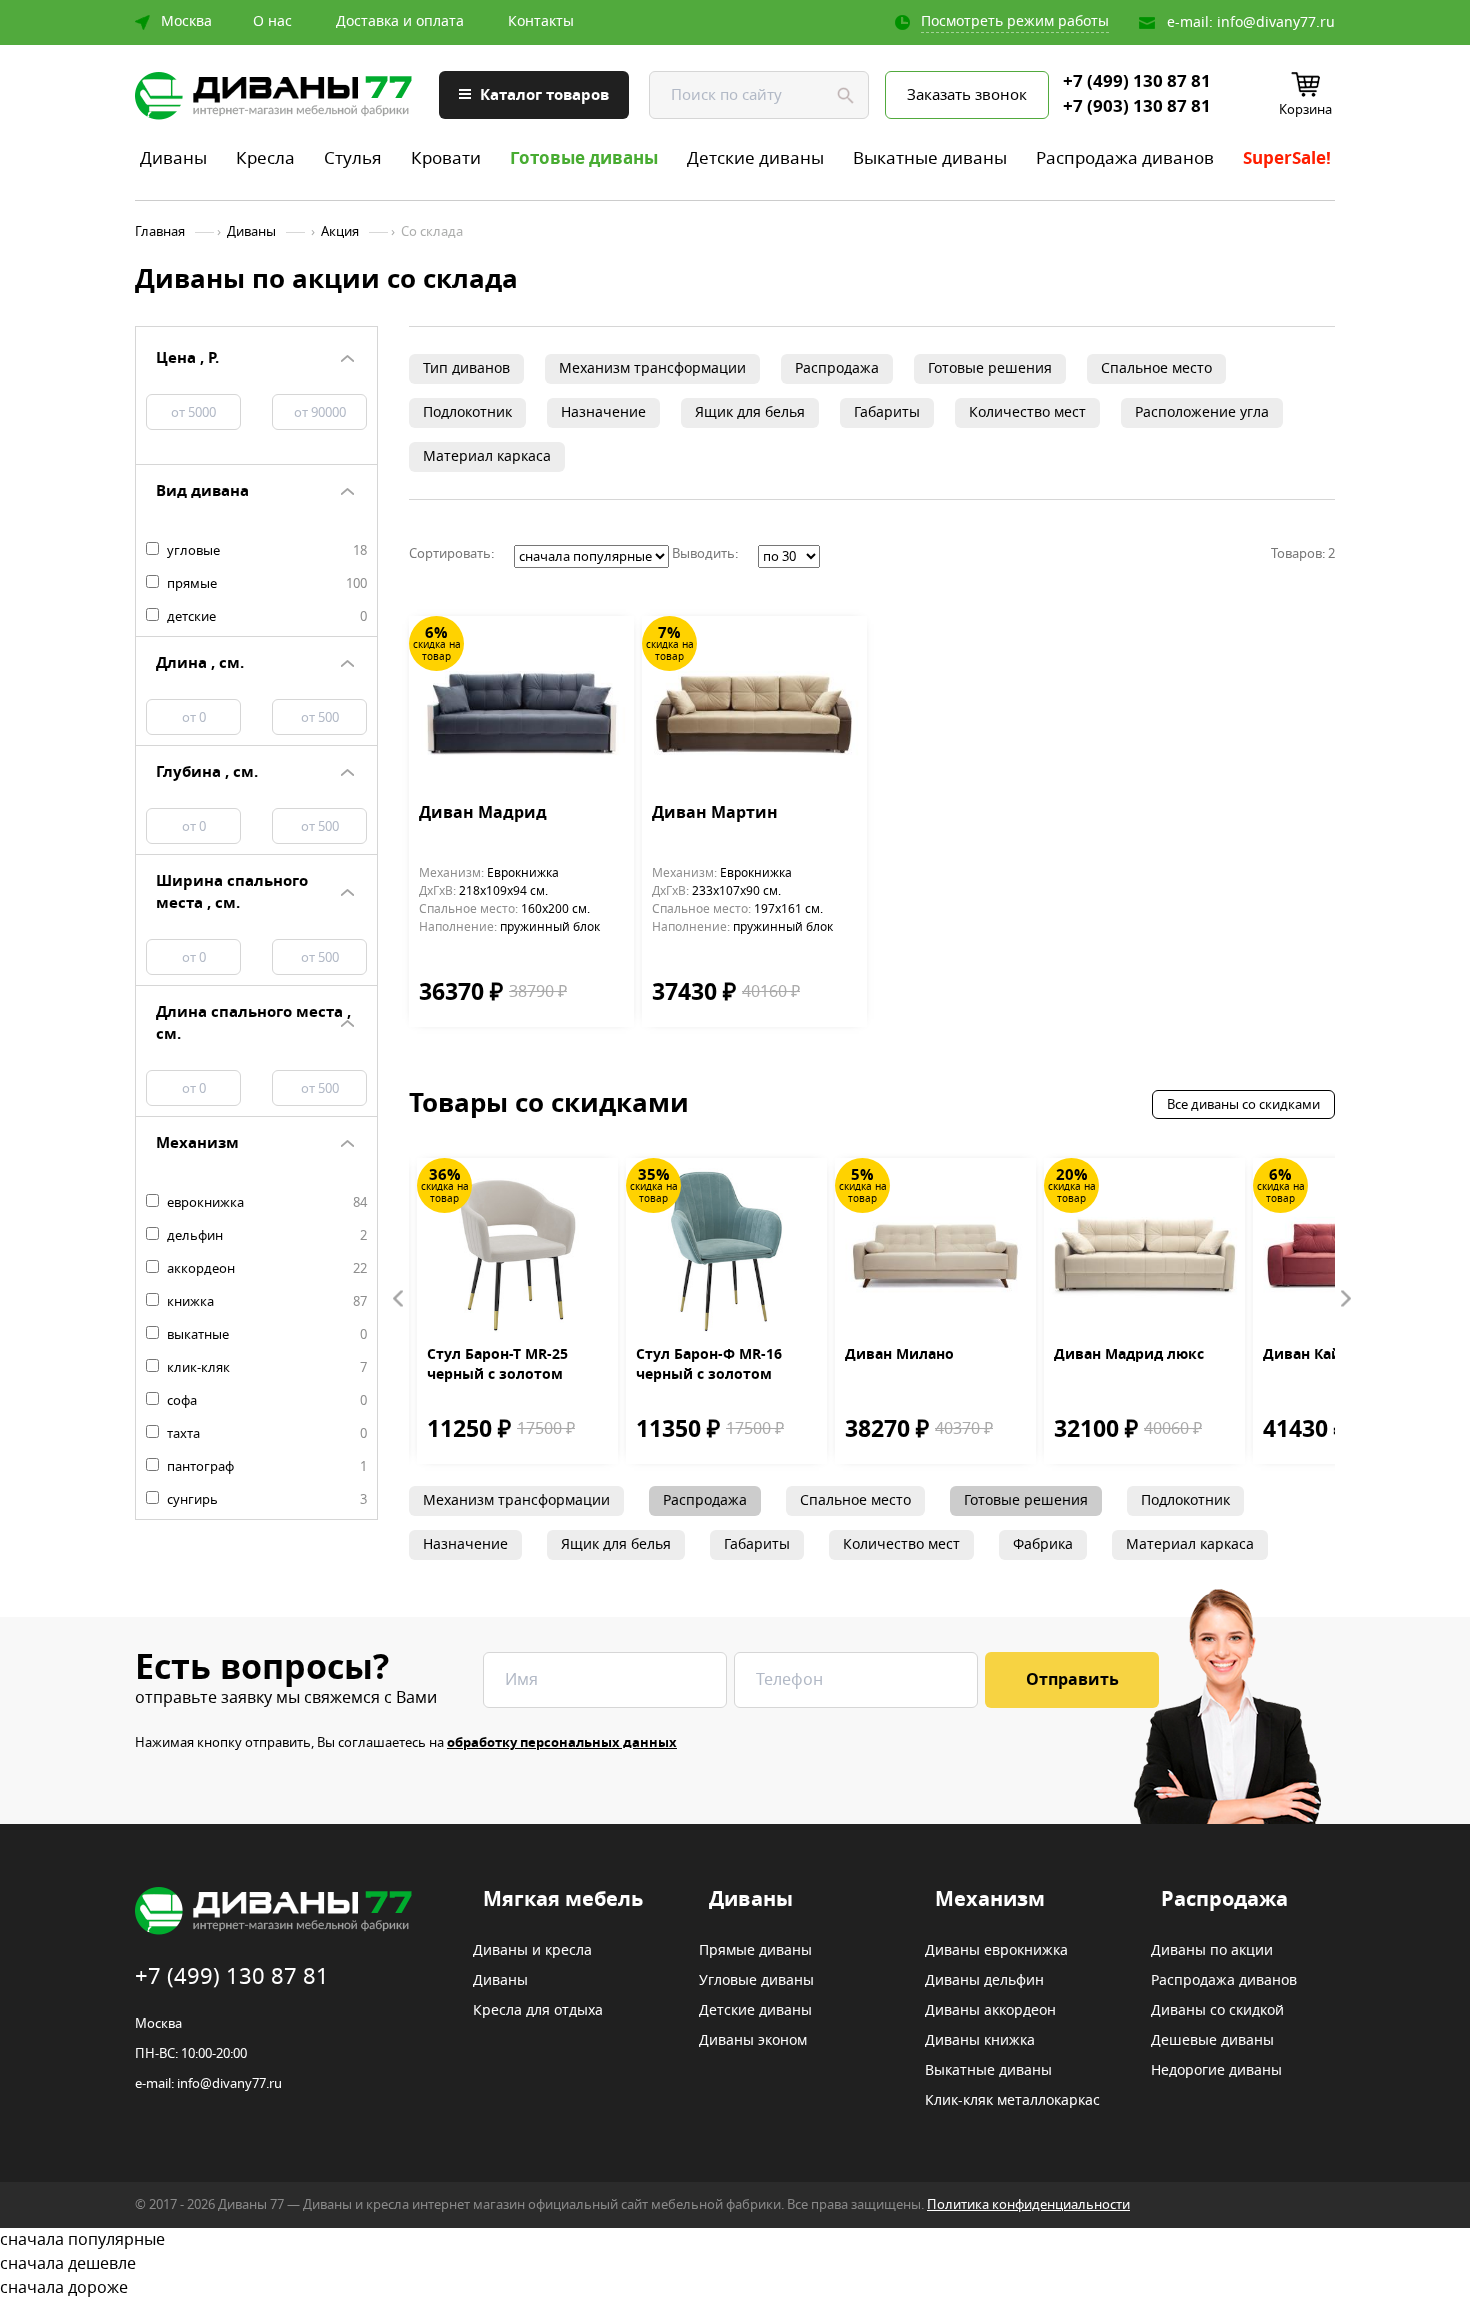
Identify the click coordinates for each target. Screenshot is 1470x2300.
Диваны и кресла (532, 1951)
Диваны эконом (753, 2041)
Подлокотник (467, 412)
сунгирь (265, 1500)
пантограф (265, 1467)
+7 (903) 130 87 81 (1137, 107)
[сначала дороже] (735, 2288)
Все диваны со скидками (1243, 1104)
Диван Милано (899, 1355)
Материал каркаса (487, 456)
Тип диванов (466, 368)
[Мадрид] (521, 709)
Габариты (887, 412)
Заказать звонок (967, 95)
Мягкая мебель (563, 1900)
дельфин (265, 1236)
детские (265, 617)
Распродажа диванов (1125, 158)
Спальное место (1156, 368)
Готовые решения (990, 368)
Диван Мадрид (483, 814)
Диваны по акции (1212, 1951)
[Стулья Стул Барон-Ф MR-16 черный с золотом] (726, 1251)
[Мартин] (754, 709)
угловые (265, 551)
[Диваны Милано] (935, 1251)
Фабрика (1043, 1544)
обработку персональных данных (562, 1742)
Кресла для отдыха (538, 2011)
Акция (340, 232)
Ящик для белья (750, 412)
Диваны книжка (980, 2041)
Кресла (265, 158)
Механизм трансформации (652, 368)
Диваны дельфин (984, 1981)
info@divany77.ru (1276, 22)
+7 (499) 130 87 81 (1137, 82)
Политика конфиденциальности (1028, 2204)
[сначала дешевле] (735, 2264)
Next (1345, 1299)
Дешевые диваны (1212, 2041)
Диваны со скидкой (1217, 2011)
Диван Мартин (715, 814)
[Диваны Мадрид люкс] (1144, 1251)
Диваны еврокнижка (996, 1951)
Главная (160, 232)
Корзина (1305, 109)
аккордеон (265, 1269)
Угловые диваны (756, 1981)
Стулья (353, 158)
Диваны (173, 158)
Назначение (603, 412)
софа (265, 1401)
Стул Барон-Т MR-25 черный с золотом (497, 1365)
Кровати (446, 158)
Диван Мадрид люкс (1129, 1355)
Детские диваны (755, 158)
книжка (265, 1302)
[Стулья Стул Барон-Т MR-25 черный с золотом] (517, 1251)
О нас (272, 22)
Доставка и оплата (400, 22)
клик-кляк (265, 1368)
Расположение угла (1202, 412)
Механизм (990, 1900)
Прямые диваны (755, 1951)
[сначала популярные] (735, 2240)
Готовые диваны (584, 158)
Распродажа (837, 368)
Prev (399, 1299)
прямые (265, 584)
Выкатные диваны (930, 158)
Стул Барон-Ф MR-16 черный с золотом (709, 1365)
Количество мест (1027, 412)
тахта (265, 1434)
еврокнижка (265, 1203)
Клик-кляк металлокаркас (1012, 2101)
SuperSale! (1287, 158)
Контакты (541, 22)
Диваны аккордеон (990, 2011)
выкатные (265, 1335)
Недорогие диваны (1216, 2071)
